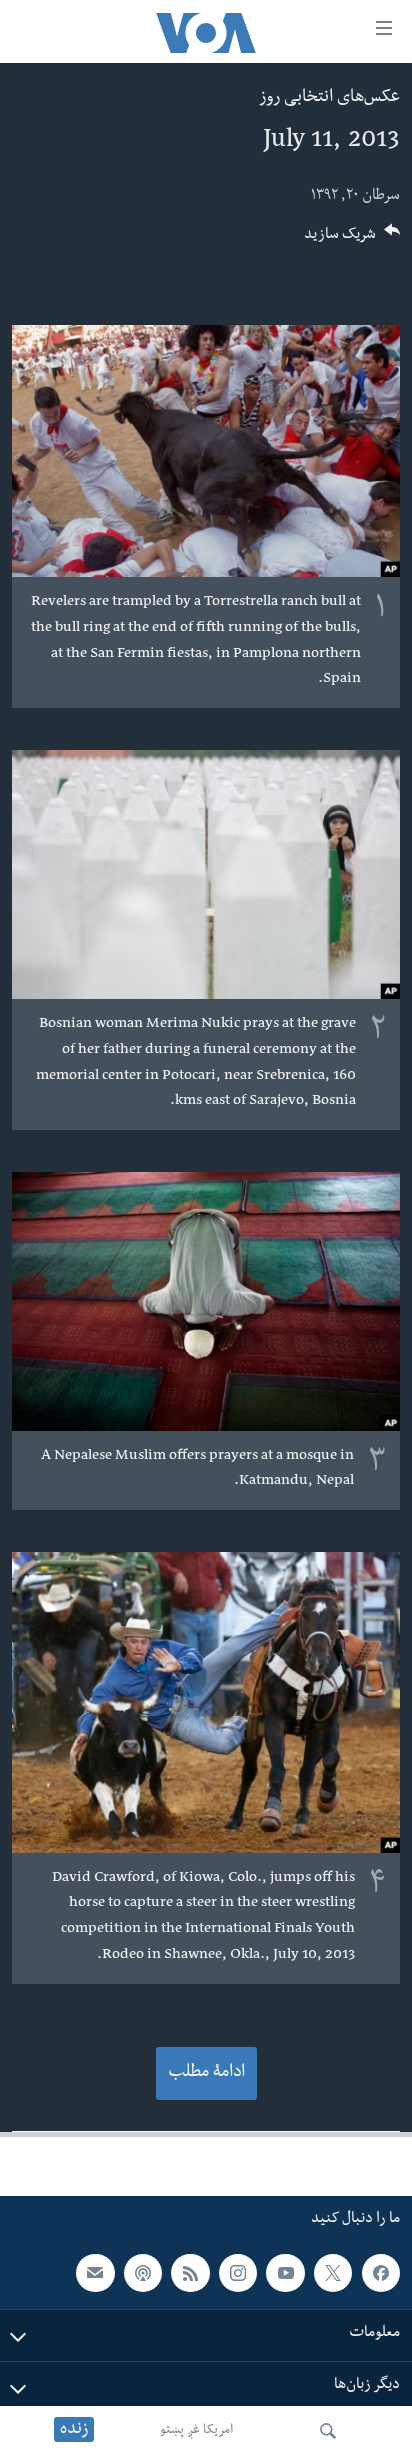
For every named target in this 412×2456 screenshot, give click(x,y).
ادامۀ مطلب (206, 2073)
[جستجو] (328, 2431)
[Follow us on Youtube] (285, 2273)
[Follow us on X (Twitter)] (333, 2273)
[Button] (352, 240)
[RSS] (190, 2273)
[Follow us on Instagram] (238, 2273)
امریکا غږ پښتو (196, 2431)
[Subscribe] (95, 2273)
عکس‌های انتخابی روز (329, 98)
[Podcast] (143, 2273)
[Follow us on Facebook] (381, 2273)
